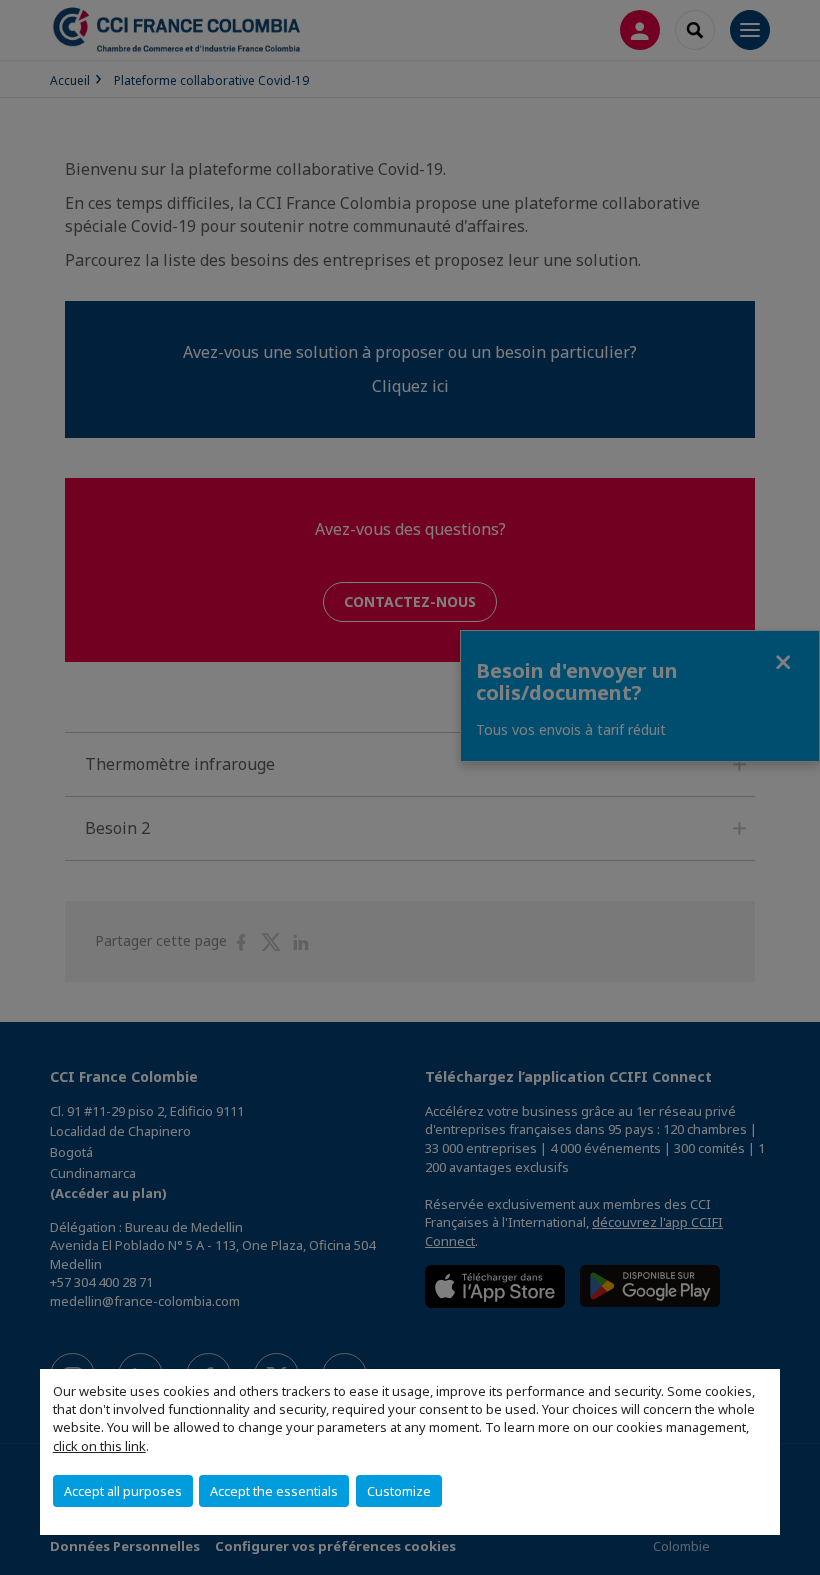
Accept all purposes (123, 1491)
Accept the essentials (274, 1491)
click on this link (99, 1446)
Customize (399, 1491)
